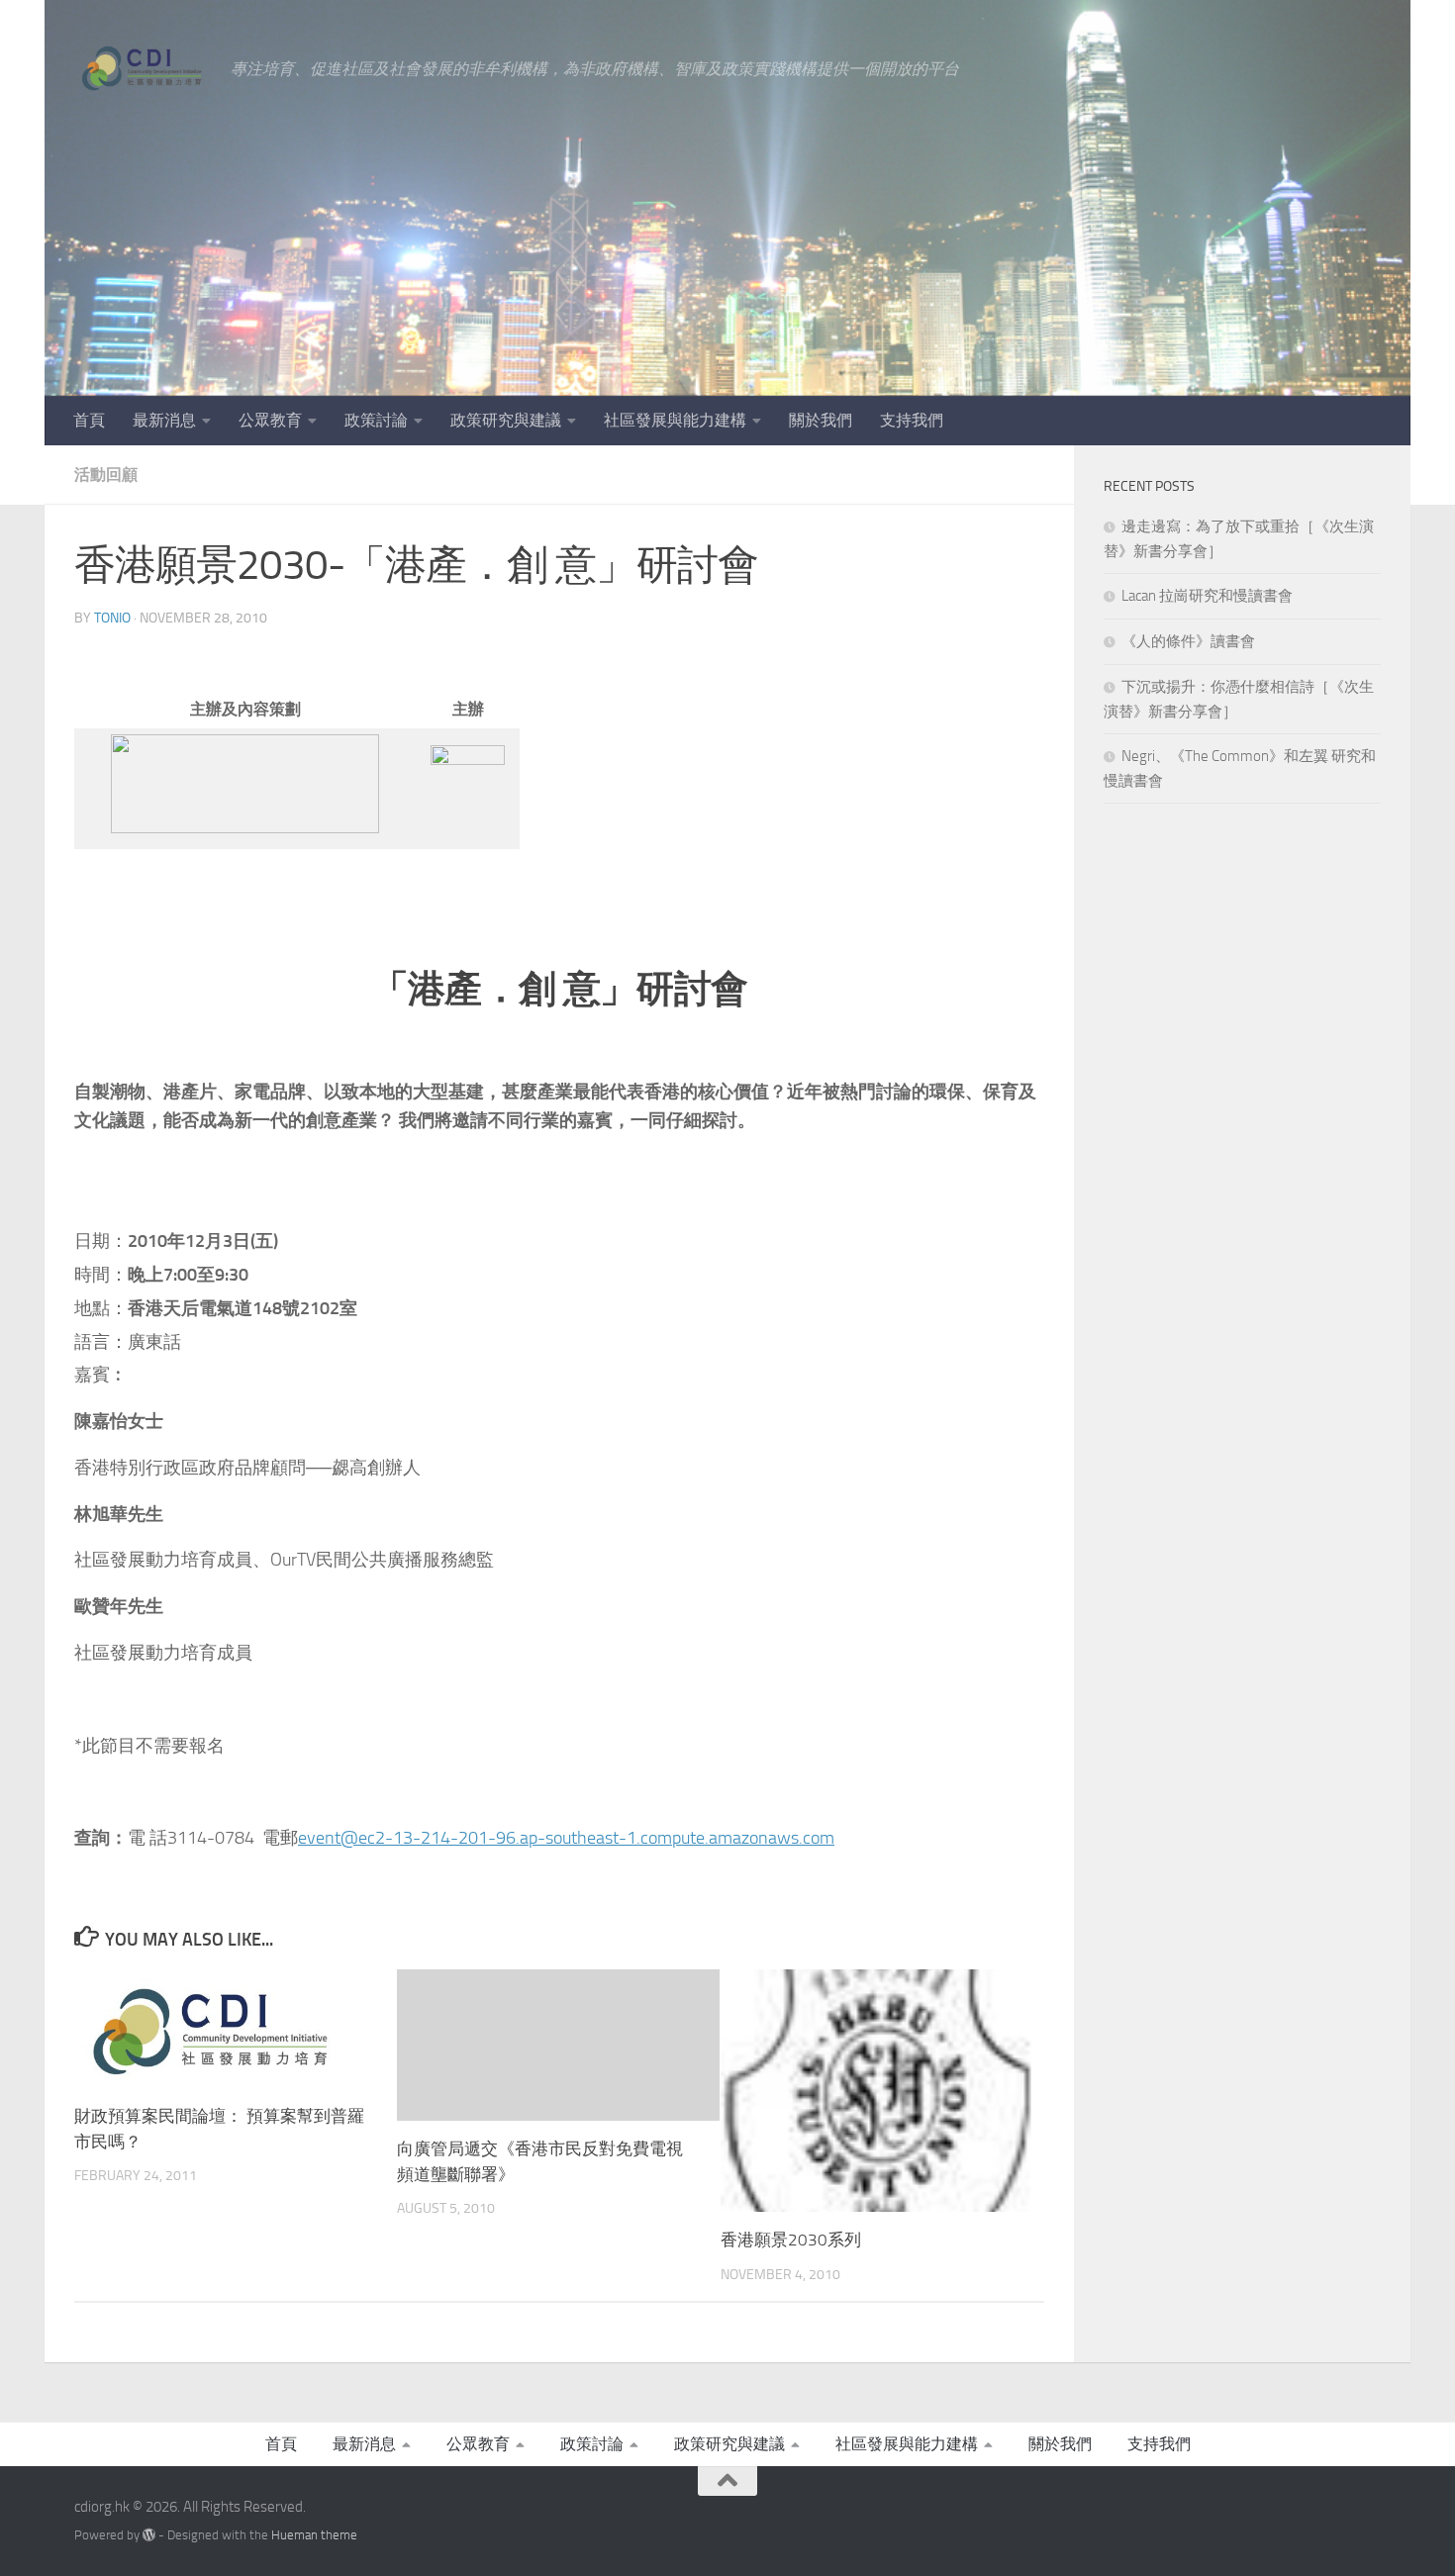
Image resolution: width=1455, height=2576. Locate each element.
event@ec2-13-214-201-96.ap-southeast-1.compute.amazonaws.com (566, 1838)
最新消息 (164, 420)
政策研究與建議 (506, 420)
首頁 (89, 420)
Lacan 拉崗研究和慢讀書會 (1207, 596)
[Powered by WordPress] (149, 2535)
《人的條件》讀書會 (1188, 641)
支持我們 (912, 420)
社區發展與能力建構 (675, 420)
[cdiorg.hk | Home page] (143, 69)
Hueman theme (314, 2535)
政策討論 (376, 420)
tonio (112, 618)
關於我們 (821, 420)
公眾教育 (270, 420)
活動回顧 (106, 475)
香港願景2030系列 (791, 2240)
